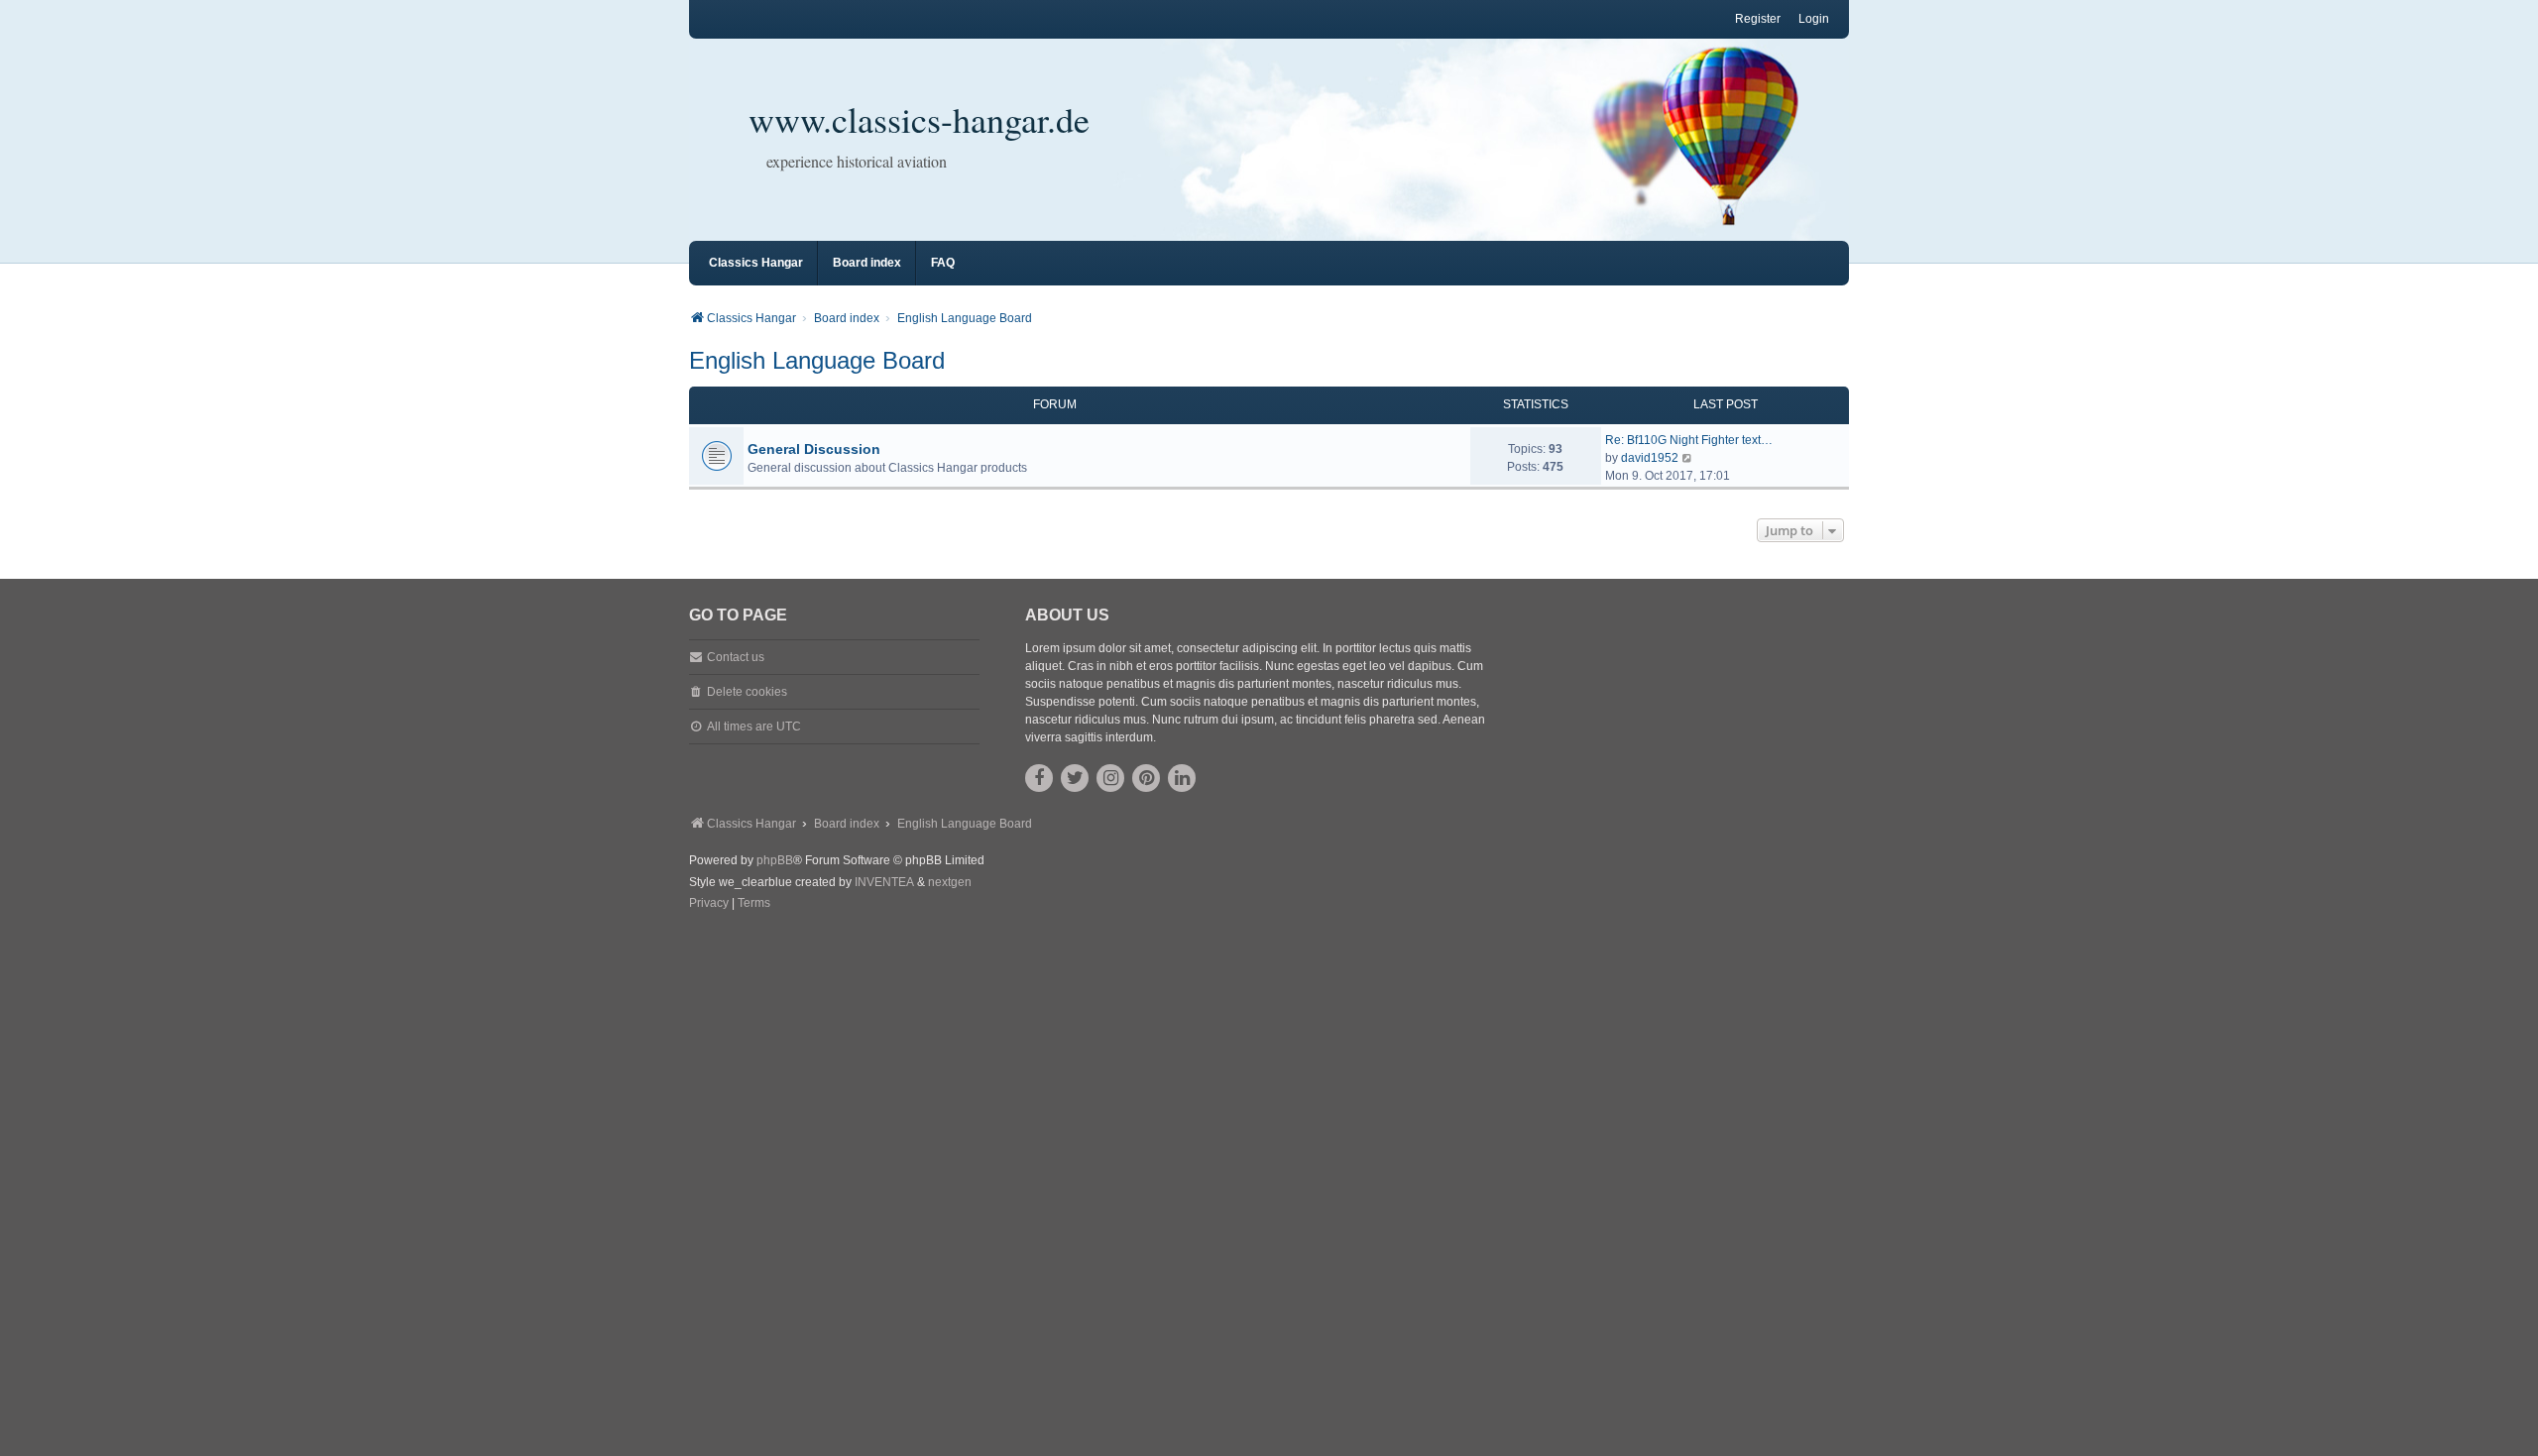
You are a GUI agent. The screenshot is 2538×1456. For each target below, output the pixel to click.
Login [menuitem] (1814, 19)
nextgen (950, 882)
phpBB (775, 860)
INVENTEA (884, 882)
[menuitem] (709, 904)
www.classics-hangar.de (919, 119)
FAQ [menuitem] (943, 263)
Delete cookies (747, 692)
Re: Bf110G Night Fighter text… (1689, 440)
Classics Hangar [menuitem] (756, 263)
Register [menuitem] (1758, 19)
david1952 (1650, 458)
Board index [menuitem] (867, 263)
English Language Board (817, 360)
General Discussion (814, 449)
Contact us (736, 657)
